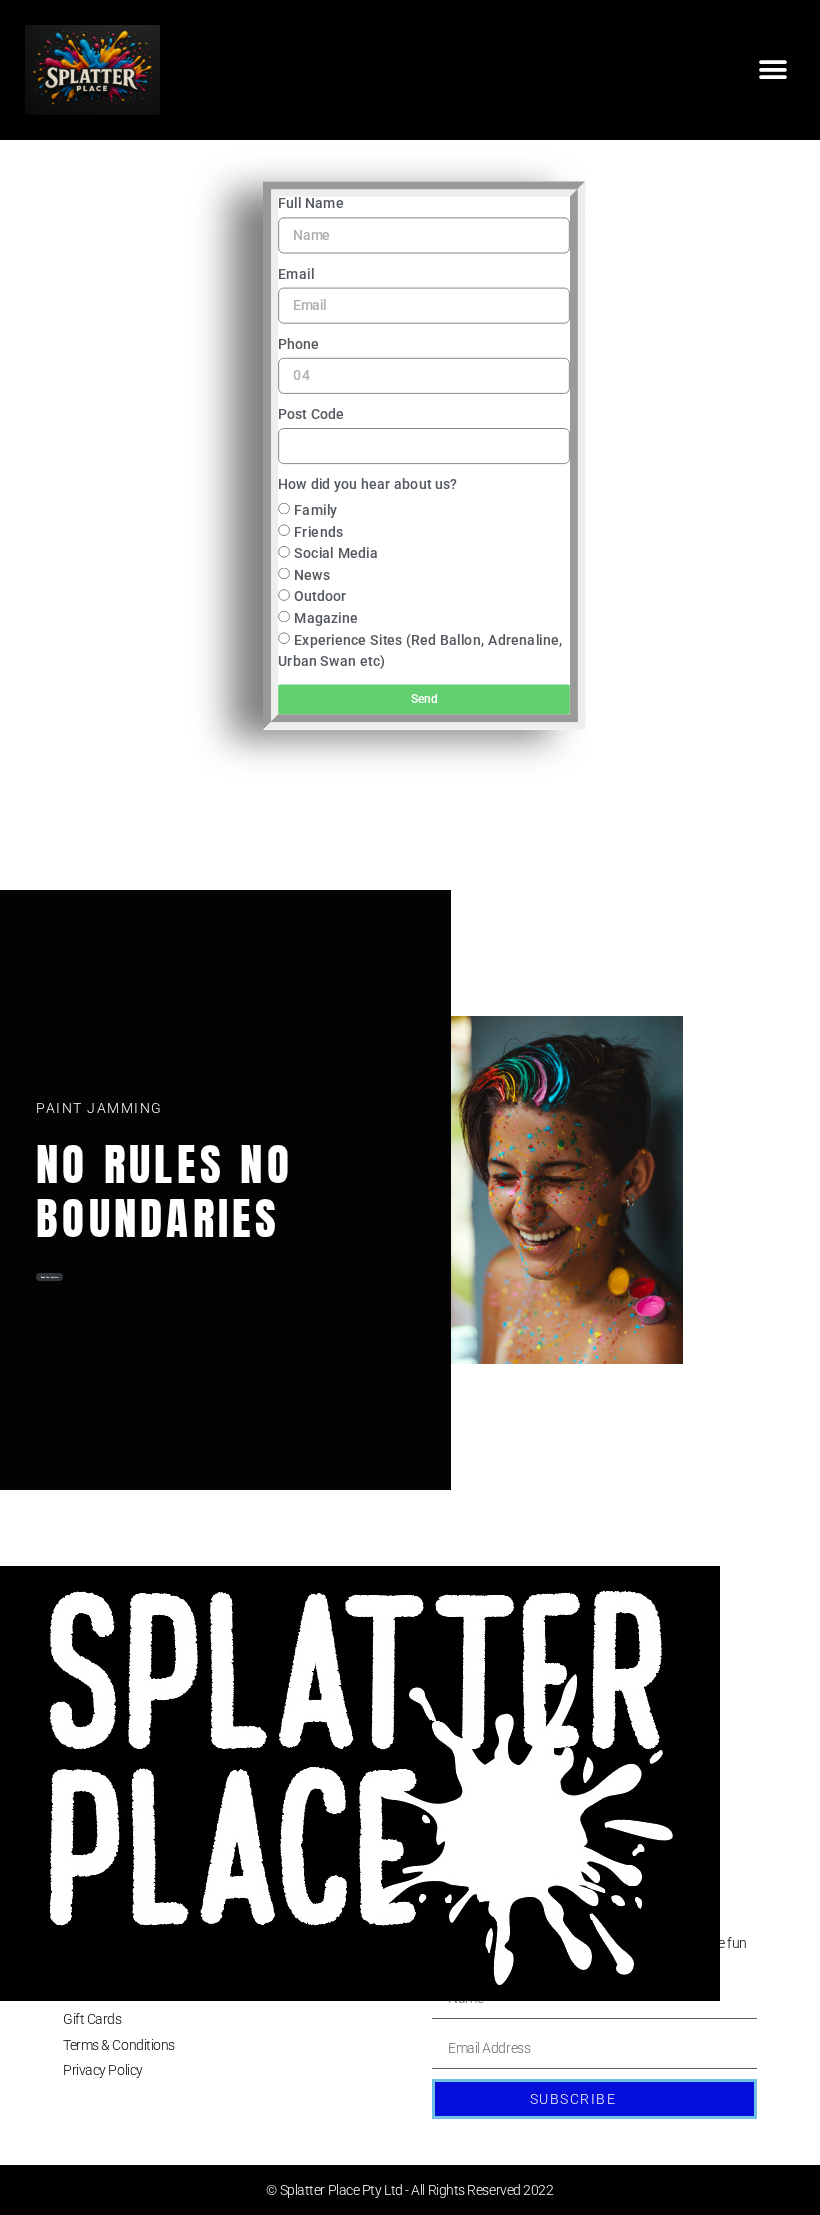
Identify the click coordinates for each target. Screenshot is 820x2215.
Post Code (311, 414)
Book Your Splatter (50, 1277)
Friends (318, 531)
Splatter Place (103, 1943)
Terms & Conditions (119, 2045)
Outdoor (320, 596)
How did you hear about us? (367, 485)
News (312, 574)
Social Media (336, 553)
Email (296, 274)
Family (315, 510)
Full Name (311, 204)
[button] (772, 70)
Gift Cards (92, 2019)
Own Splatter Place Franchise (147, 1968)
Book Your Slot (105, 1994)
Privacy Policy (103, 2070)
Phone (298, 344)
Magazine (326, 618)
